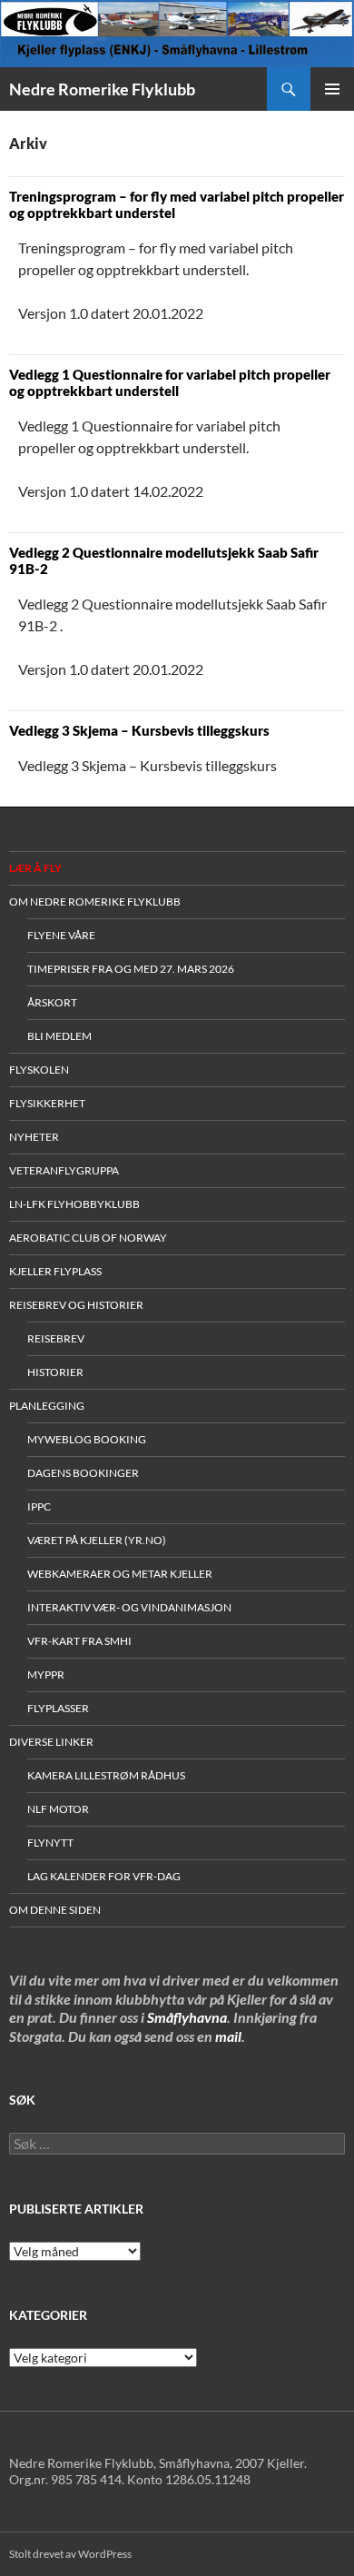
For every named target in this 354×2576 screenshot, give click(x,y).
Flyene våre (61, 935)
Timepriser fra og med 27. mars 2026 (131, 969)
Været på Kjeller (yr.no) (97, 1540)
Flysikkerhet (47, 1103)
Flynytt (50, 1843)
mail (228, 2036)
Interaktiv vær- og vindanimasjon (129, 1607)
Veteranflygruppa (64, 1170)
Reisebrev (56, 1338)
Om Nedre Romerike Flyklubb (95, 902)
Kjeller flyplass (55, 1271)
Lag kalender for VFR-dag (104, 1876)
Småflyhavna (187, 2017)
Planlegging (47, 1406)
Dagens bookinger (83, 1473)
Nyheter (34, 1137)
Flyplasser (58, 1708)
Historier (55, 1372)
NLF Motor (58, 1809)
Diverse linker (51, 1742)
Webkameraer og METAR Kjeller (120, 1574)
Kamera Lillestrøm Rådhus (106, 1775)
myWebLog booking (87, 1439)
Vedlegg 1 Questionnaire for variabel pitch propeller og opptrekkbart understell (170, 382)
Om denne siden (55, 1910)
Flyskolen (39, 1070)
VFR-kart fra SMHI (79, 1641)
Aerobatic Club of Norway (88, 1238)
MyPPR (46, 1674)
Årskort (52, 1002)
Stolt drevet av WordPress (70, 2554)
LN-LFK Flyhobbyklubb (74, 1204)
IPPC (39, 1506)
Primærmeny (332, 89)
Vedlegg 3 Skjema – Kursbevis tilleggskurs (139, 730)
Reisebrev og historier (76, 1305)
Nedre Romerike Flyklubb (102, 89)
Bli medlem (59, 1036)
